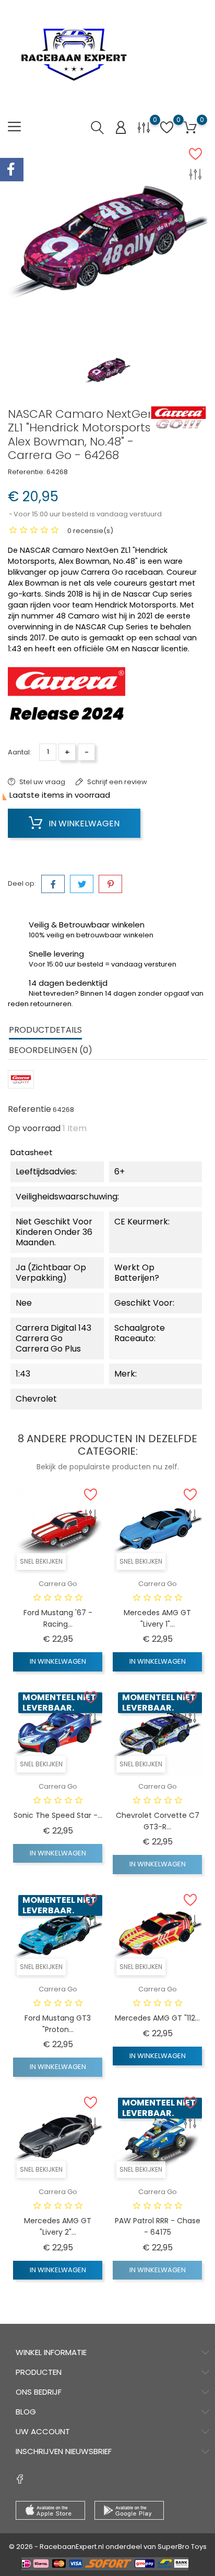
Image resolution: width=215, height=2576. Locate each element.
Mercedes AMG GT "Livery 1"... (157, 1618)
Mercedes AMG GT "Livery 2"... (58, 2226)
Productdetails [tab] (45, 1030)
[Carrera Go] (178, 417)
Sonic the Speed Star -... (58, 1815)
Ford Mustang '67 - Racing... (58, 1618)
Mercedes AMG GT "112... (157, 2018)
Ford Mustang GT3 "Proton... (58, 2024)
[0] (144, 127)
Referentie (29, 1109)
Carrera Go (58, 1584)
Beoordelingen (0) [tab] (51, 1050)
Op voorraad (34, 1129)
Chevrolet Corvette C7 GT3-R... (158, 1821)
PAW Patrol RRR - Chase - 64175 (158, 2226)
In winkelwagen (83, 823)
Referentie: (26, 472)
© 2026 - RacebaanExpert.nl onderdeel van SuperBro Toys (108, 2547)
